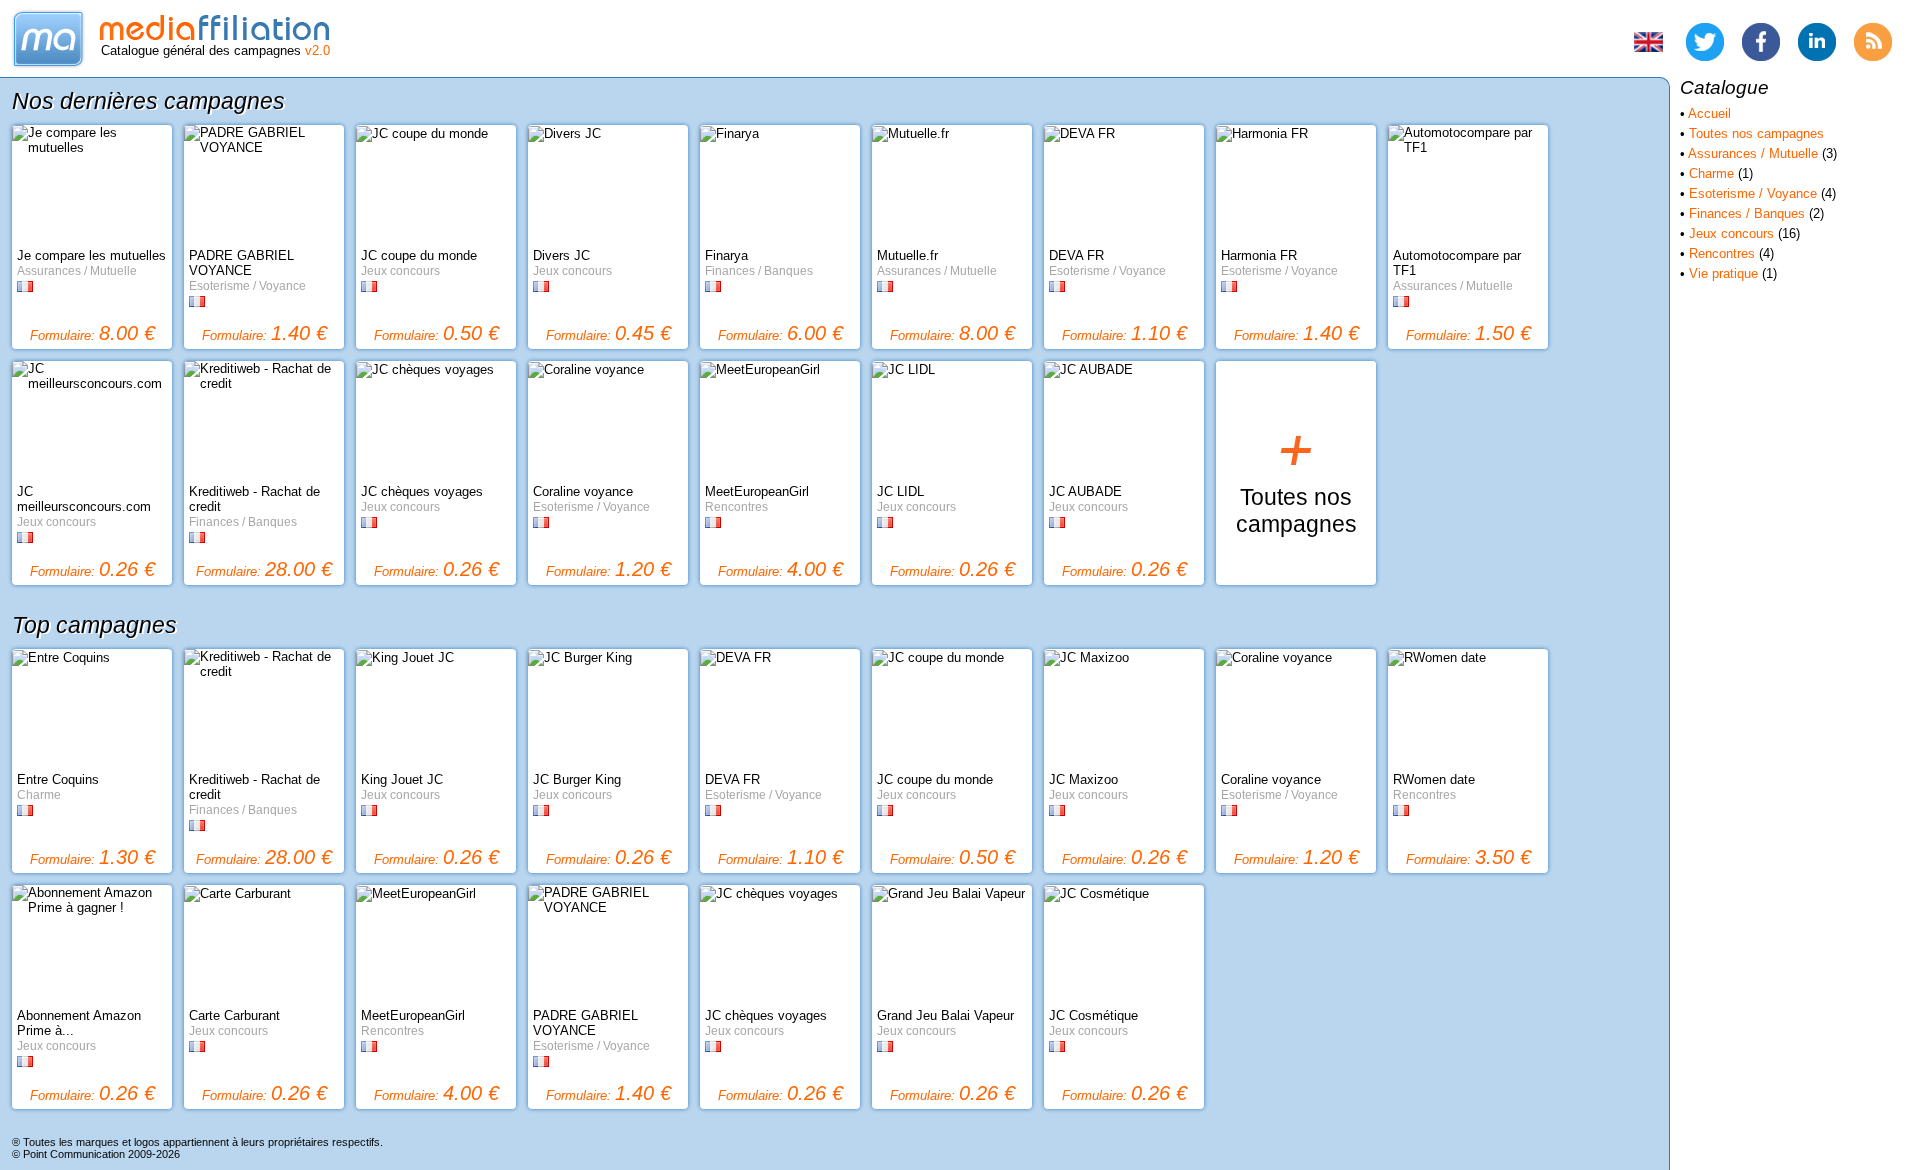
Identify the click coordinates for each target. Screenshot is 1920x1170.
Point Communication (74, 1154)
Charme (1711, 173)
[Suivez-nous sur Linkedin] (1817, 42)
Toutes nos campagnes (1756, 133)
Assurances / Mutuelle (1753, 153)
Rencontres (1722, 253)
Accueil (1709, 113)
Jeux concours (1731, 233)
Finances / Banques (1747, 213)
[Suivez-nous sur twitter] (1705, 42)
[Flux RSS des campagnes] (1873, 42)
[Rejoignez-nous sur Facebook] (1761, 42)
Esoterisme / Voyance (1753, 193)
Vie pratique (1723, 273)
